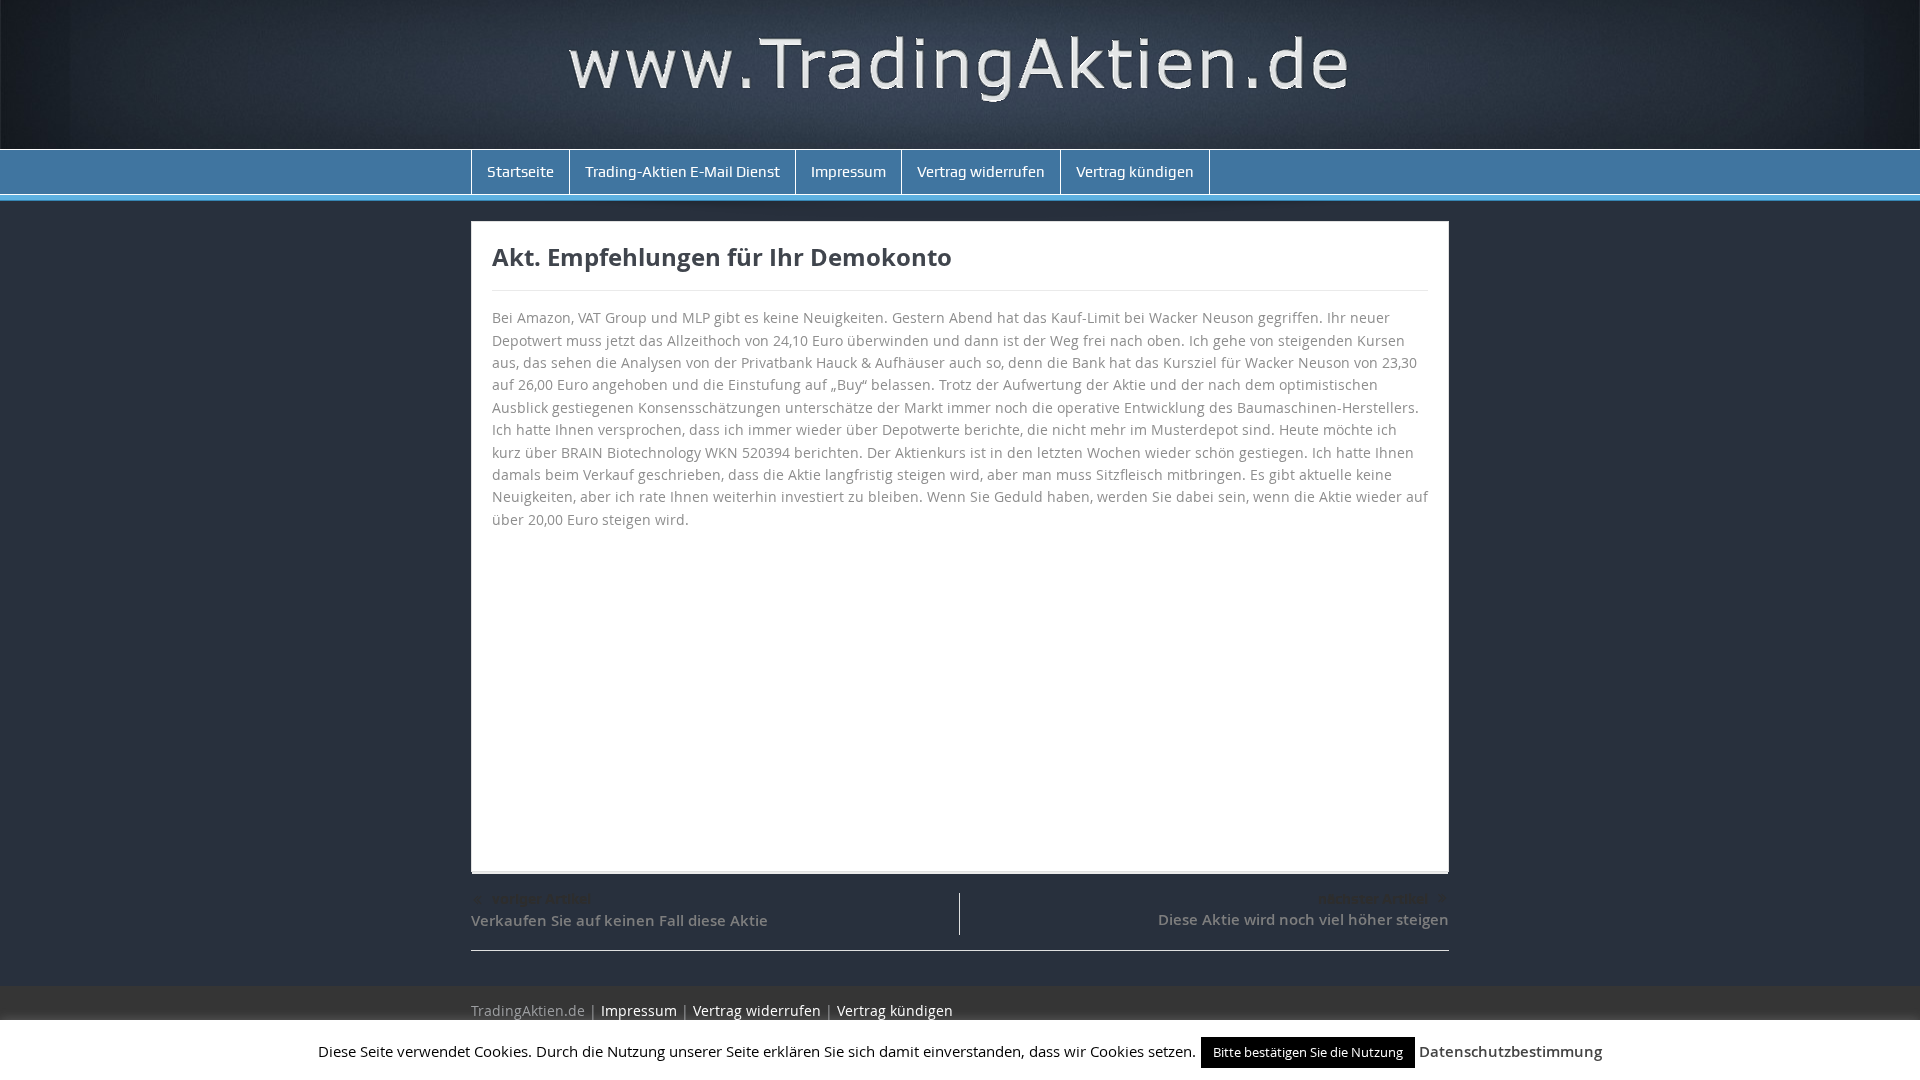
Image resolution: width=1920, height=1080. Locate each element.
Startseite (520, 172)
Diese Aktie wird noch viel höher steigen (1303, 919)
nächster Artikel (1373, 899)
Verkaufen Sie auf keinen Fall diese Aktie (619, 920)
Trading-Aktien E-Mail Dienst (682, 172)
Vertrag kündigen (1135, 172)
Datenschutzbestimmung (1510, 1051)
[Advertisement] (960, 691)
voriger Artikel (541, 899)
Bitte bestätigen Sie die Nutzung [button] (1308, 1052)
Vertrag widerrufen (981, 172)
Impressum (848, 172)
